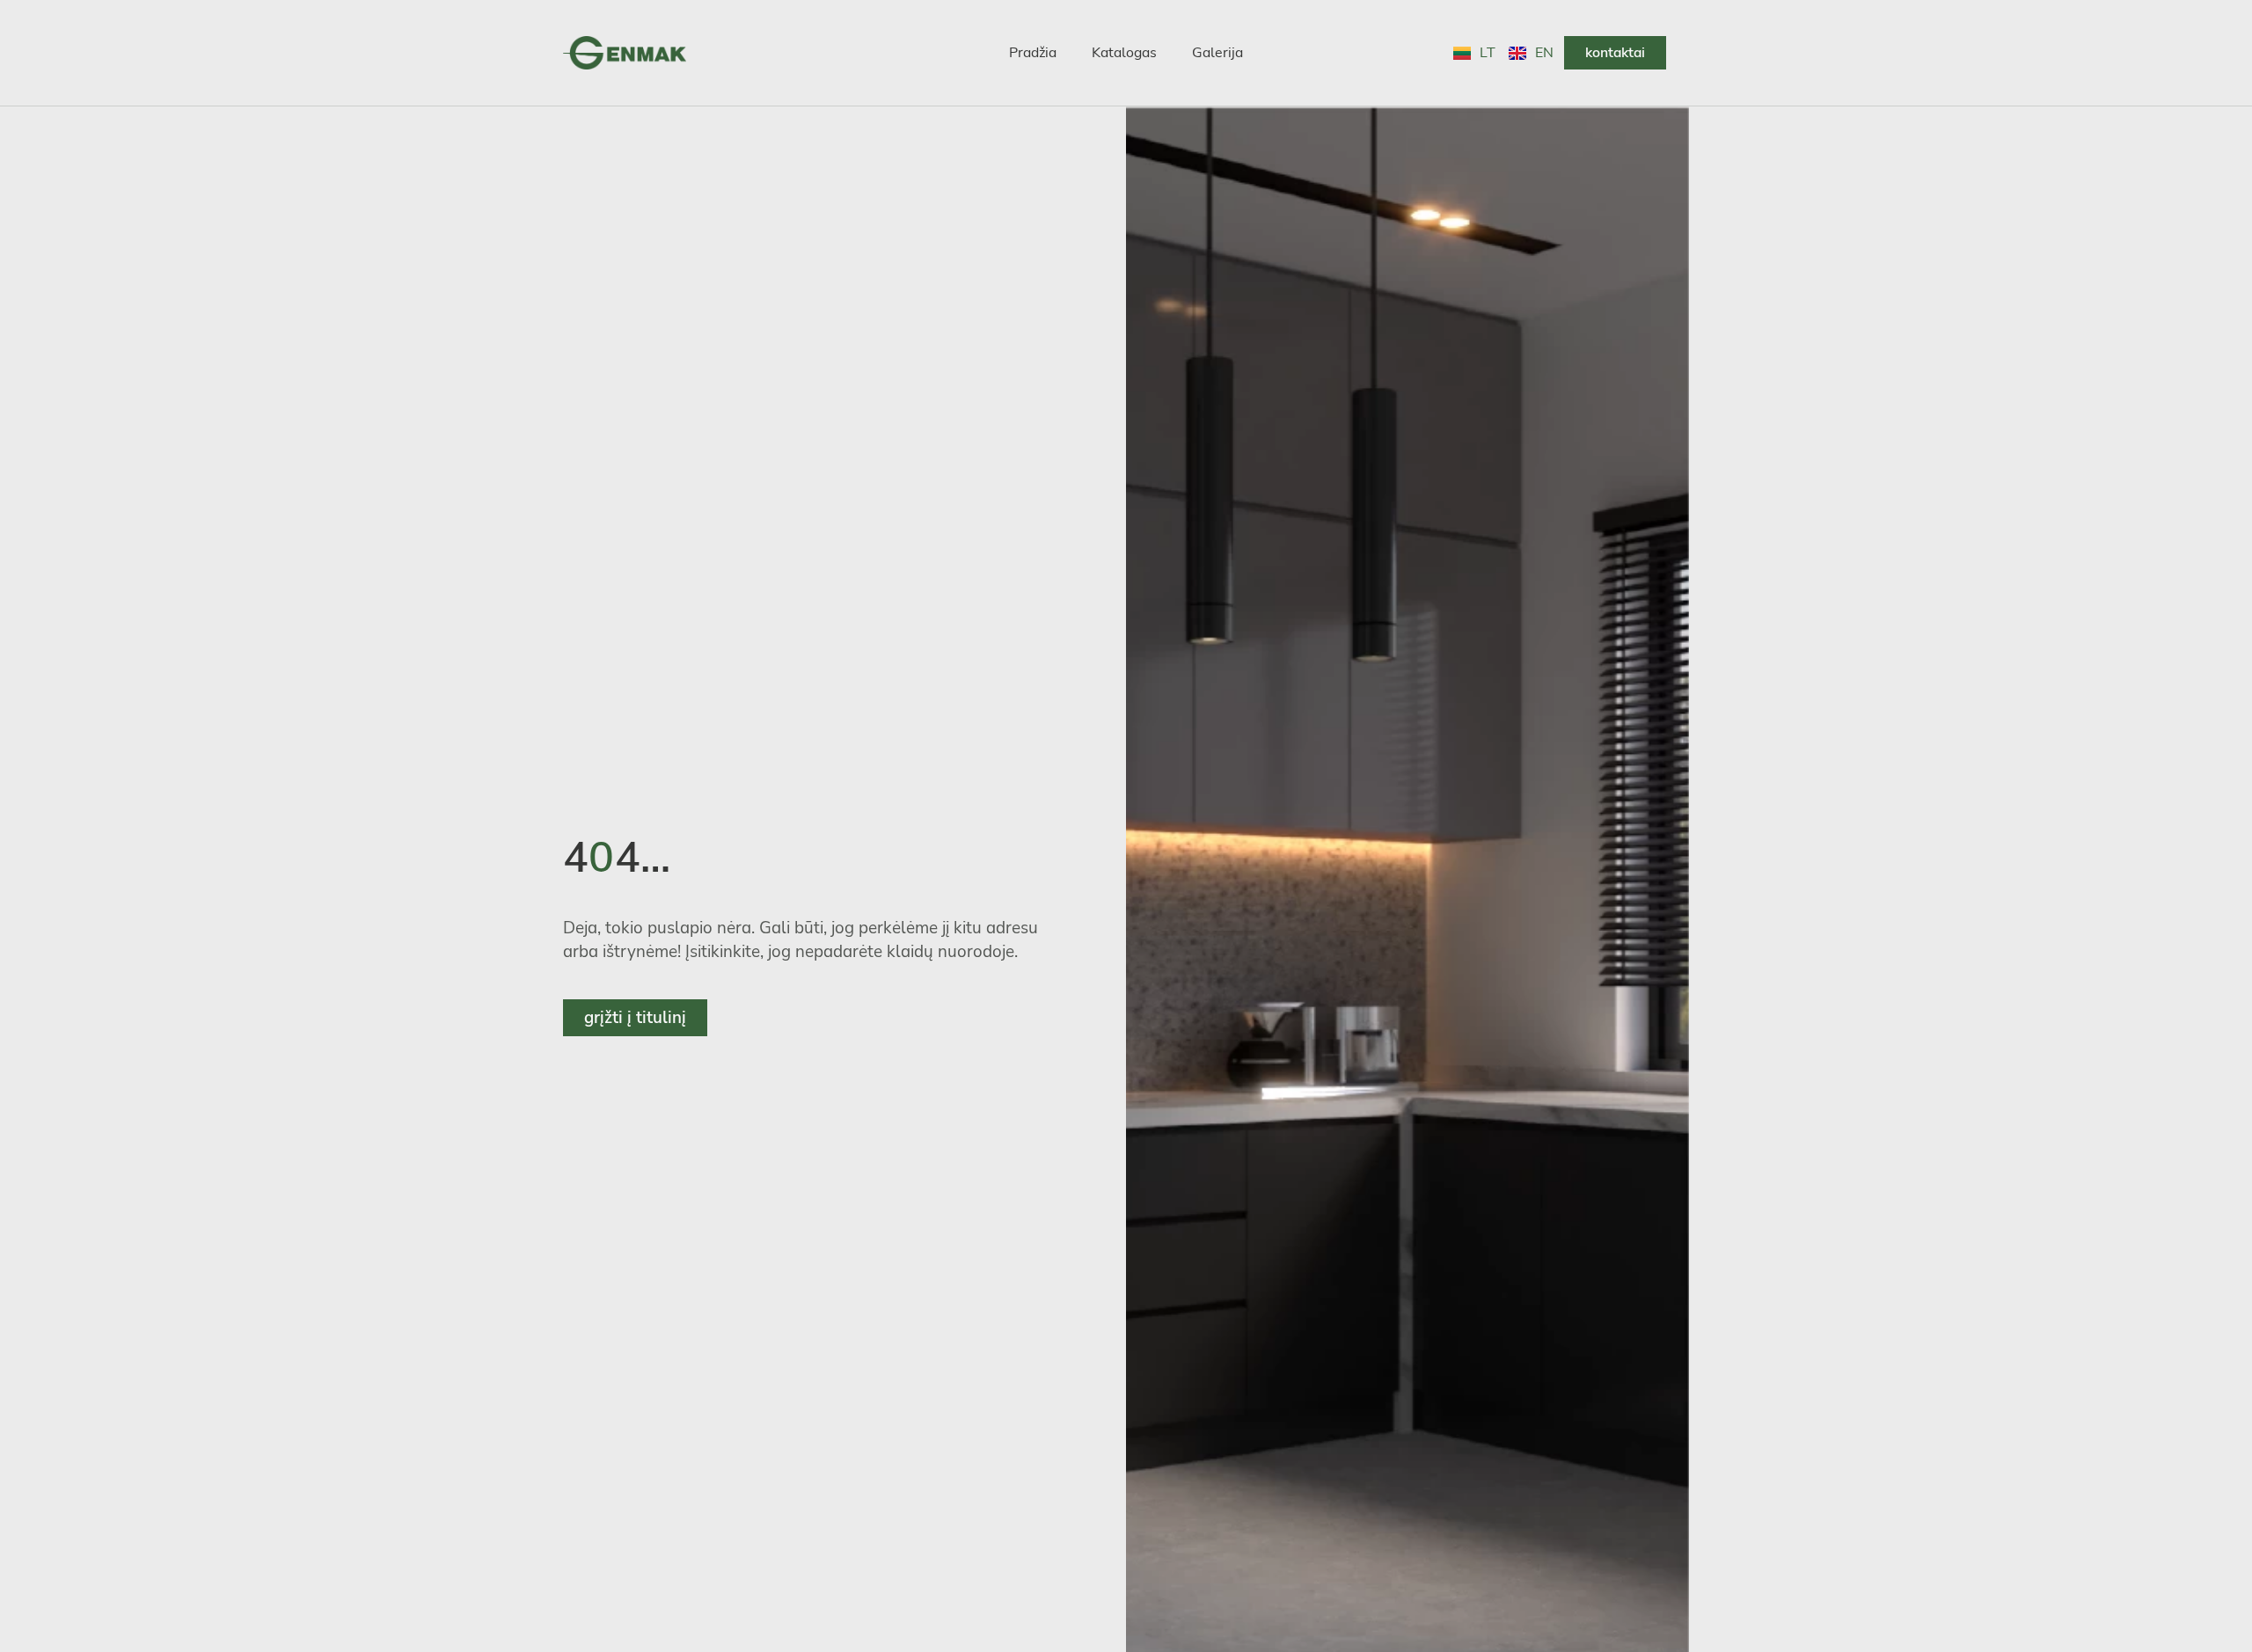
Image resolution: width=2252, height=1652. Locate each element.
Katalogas (1124, 53)
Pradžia (1033, 53)
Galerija (1217, 53)
